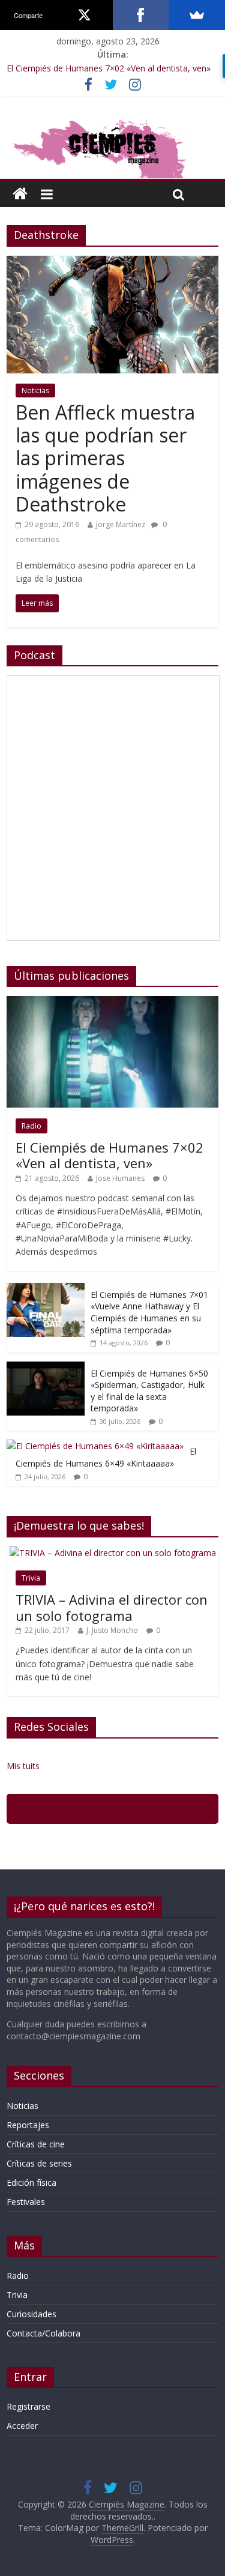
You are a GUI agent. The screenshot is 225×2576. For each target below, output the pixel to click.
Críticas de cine (36, 2144)
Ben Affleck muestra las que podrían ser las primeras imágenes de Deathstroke (105, 458)
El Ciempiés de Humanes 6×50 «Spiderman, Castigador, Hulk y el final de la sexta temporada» (149, 1391)
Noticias (35, 391)
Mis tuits (23, 1766)
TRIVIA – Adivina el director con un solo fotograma (112, 1607)
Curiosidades (31, 2314)
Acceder (22, 2426)
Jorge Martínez (121, 524)
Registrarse (28, 2406)
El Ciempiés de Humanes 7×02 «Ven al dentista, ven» (109, 68)
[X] (85, 15)
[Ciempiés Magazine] (112, 121)
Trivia (31, 1578)
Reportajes (28, 2125)
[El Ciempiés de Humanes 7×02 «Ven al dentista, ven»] (112, 1002)
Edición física (31, 2182)
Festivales (26, 2202)
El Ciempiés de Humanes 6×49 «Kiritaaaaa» (106, 1457)
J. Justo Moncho (112, 1630)
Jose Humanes (120, 1178)
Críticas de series (39, 2163)
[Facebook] (141, 15)
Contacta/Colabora (43, 2333)
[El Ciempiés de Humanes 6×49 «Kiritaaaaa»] (95, 1446)
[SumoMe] (197, 15)
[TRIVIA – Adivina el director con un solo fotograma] (113, 1553)
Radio (31, 1126)
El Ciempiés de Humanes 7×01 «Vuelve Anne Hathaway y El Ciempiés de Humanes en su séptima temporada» (149, 1312)
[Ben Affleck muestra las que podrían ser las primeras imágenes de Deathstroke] (112, 263)
